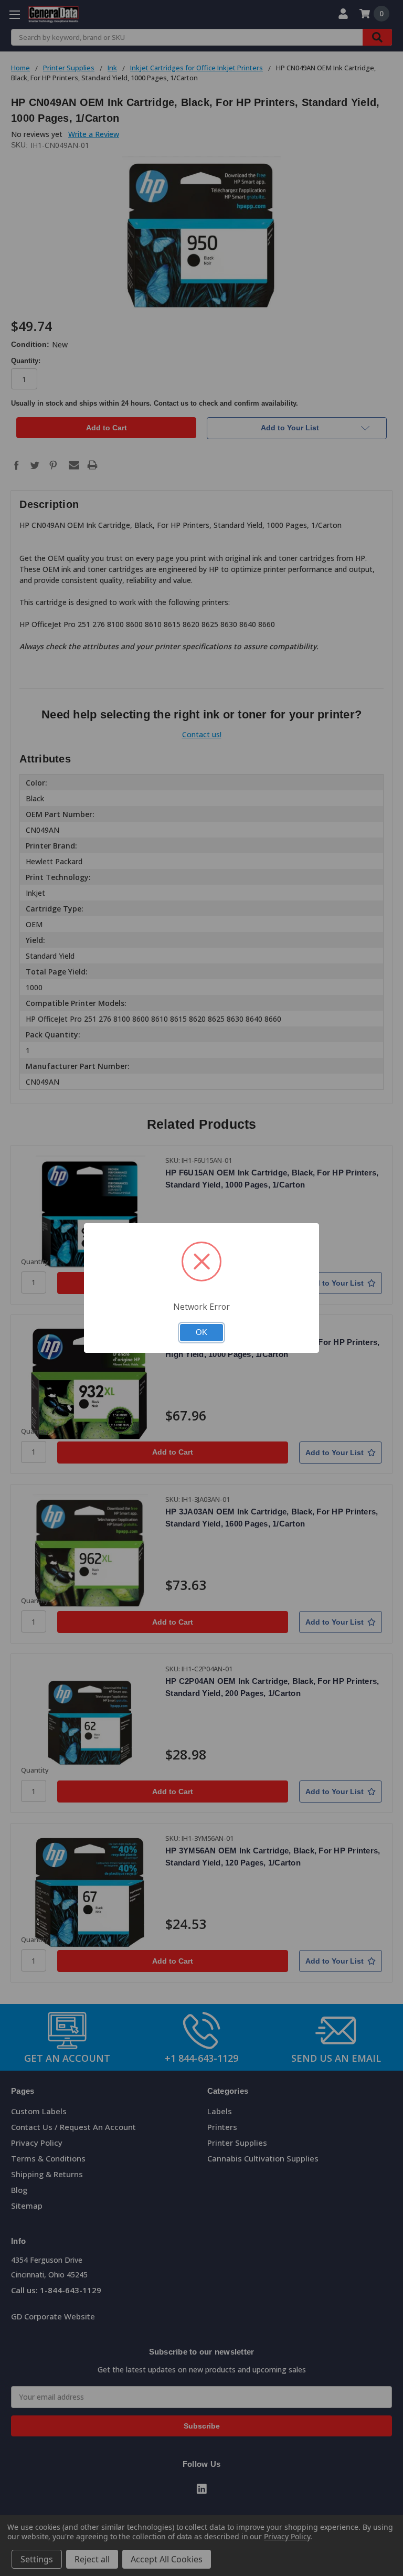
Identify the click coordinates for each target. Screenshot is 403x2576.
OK (201, 1332)
